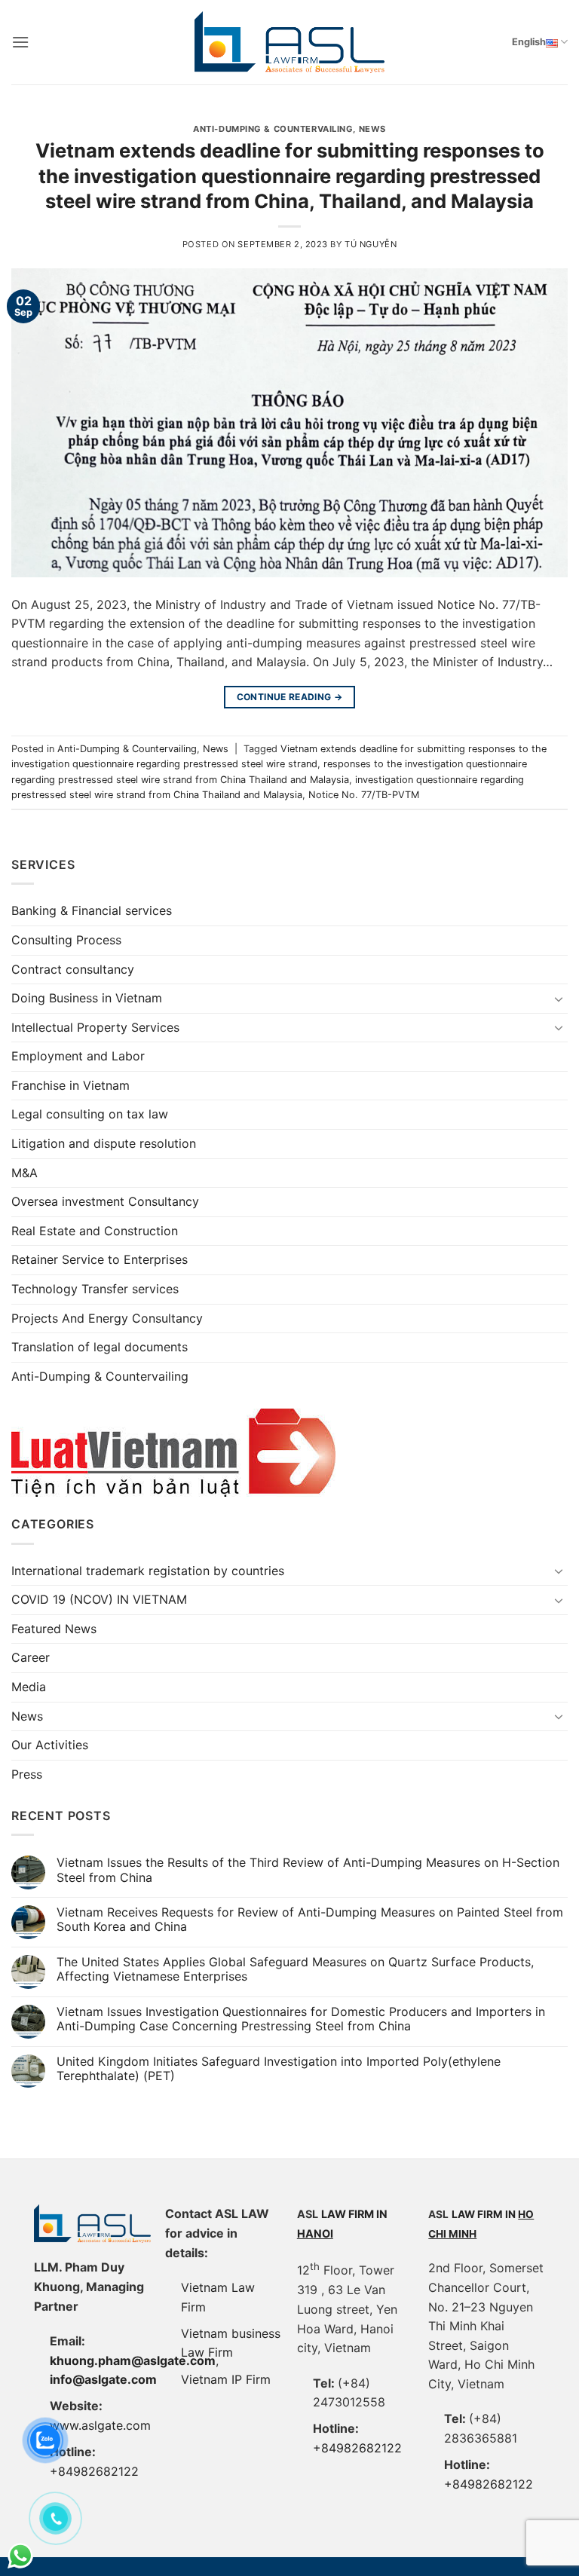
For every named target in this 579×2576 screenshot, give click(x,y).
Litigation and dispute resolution (104, 1143)
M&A (25, 1173)
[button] (20, 42)
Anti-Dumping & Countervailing (273, 129)
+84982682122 (94, 2471)
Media (29, 1687)
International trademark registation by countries (148, 1571)
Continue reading (290, 697)
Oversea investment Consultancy (105, 1201)
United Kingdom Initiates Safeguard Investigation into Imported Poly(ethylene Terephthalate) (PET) (279, 2069)
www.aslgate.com (100, 2425)
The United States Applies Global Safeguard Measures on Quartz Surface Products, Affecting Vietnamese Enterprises (295, 1969)
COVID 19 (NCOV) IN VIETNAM (99, 1599)
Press (27, 1774)
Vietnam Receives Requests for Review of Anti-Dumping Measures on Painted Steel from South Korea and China (310, 1920)
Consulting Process (66, 940)
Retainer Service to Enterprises (100, 1259)
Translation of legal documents (100, 1347)
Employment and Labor (78, 1056)
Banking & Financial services (92, 910)
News (372, 129)
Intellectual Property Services (95, 1027)
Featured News (54, 1629)
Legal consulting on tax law (90, 1114)
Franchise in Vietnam (70, 1085)
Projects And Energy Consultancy (107, 1318)
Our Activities (50, 1745)
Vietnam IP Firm (226, 2379)
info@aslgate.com (103, 2379)
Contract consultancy (73, 969)
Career (31, 1657)
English (529, 42)
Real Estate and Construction (95, 1231)
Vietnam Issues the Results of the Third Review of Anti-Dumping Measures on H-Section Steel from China (308, 1870)
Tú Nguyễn (371, 244)
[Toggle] (559, 999)
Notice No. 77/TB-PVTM (364, 795)
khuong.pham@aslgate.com (133, 2360)
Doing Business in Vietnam (87, 998)
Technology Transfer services (95, 1289)
